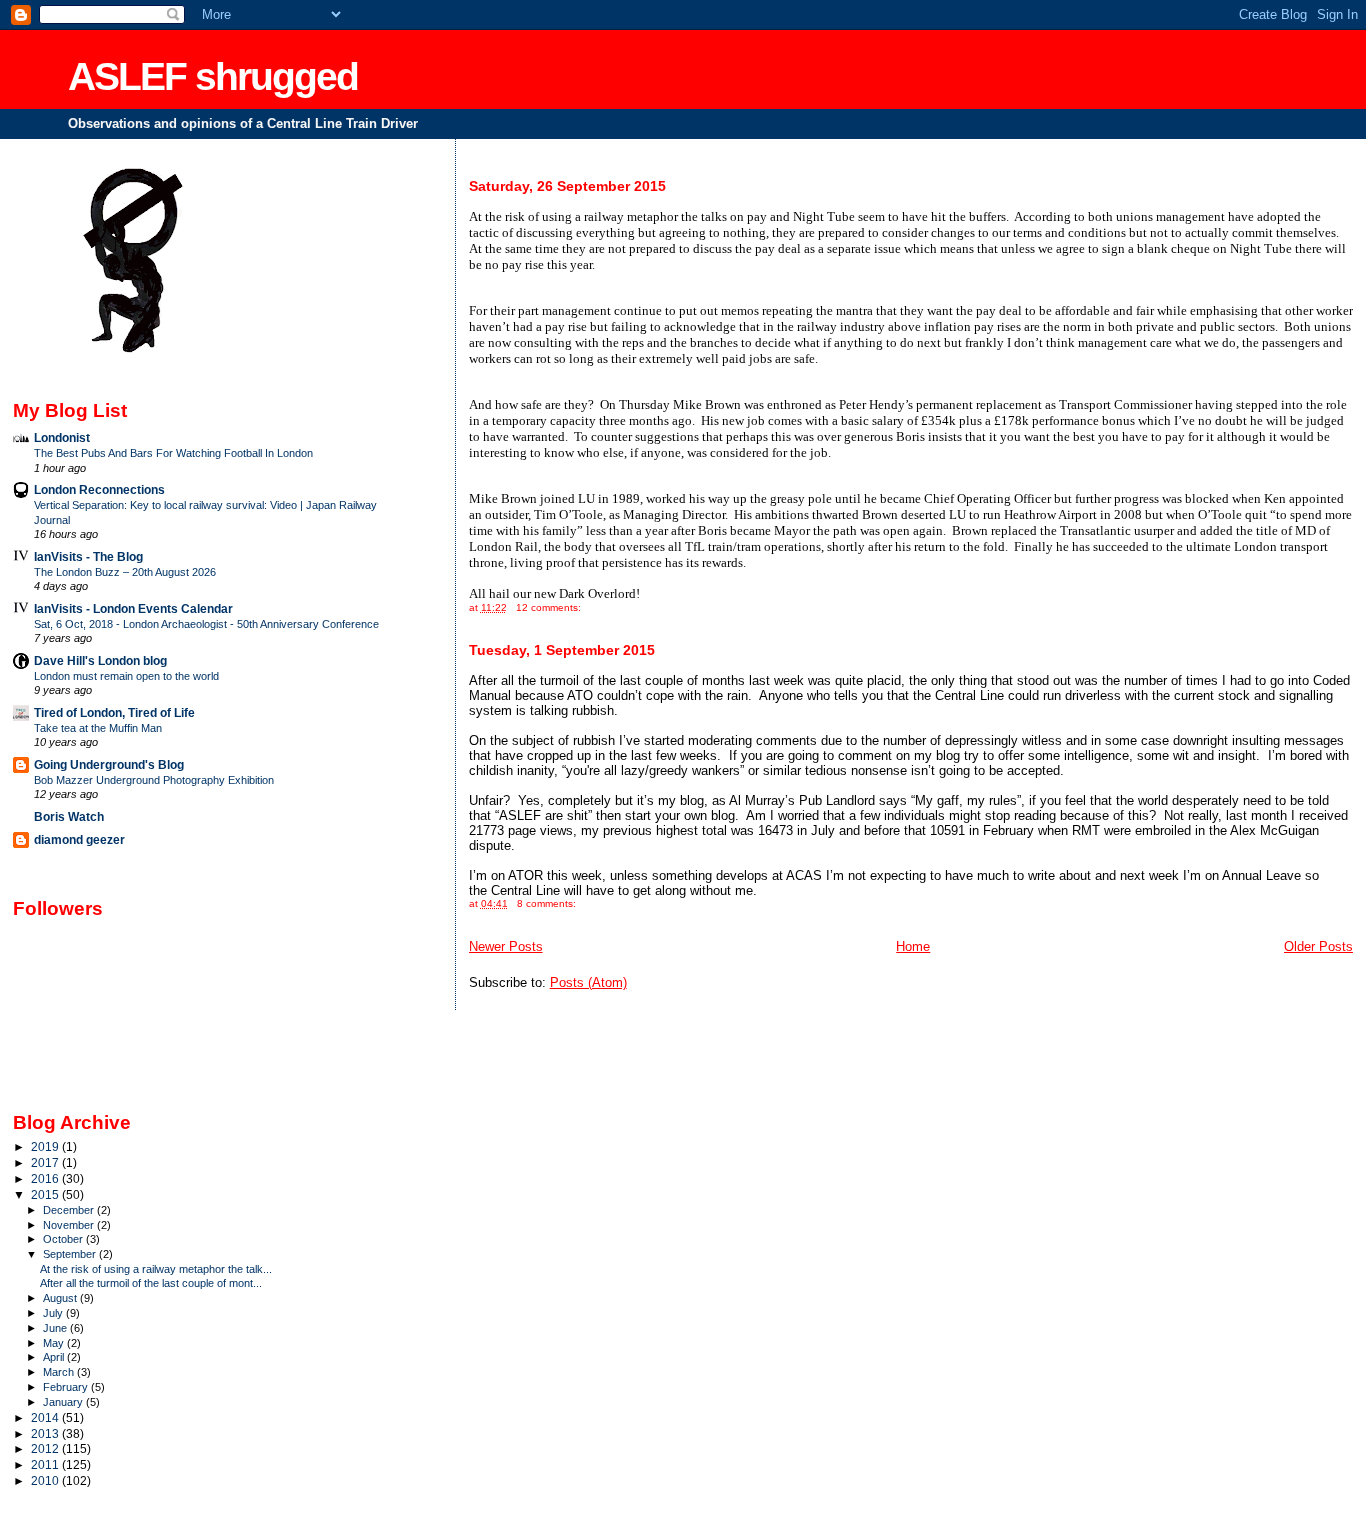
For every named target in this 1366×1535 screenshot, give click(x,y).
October (64, 1239)
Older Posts (1318, 946)
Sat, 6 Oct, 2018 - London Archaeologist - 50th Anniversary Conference (206, 624)
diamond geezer (79, 839)
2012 (46, 1448)
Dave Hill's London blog (100, 660)
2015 (46, 1194)
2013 (46, 1433)
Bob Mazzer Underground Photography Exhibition (154, 780)
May (55, 1343)
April (55, 1357)
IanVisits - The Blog (88, 556)
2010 (46, 1480)
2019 (46, 1146)
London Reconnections (99, 489)
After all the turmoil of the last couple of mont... (151, 1283)
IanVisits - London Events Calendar (133, 608)
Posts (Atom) (588, 982)
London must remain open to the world (126, 676)
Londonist (62, 437)
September (71, 1254)
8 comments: (548, 903)
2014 (46, 1417)
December (70, 1210)
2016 (46, 1178)
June (56, 1328)
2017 (46, 1162)
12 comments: (550, 607)
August (61, 1298)
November (70, 1225)
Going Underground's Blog (109, 764)
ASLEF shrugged (213, 76)
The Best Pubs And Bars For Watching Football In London (173, 453)
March (60, 1372)
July (54, 1313)
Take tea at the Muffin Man (98, 728)
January (64, 1402)
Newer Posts (506, 946)
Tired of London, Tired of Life (114, 712)
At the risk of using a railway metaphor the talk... (156, 1269)
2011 (46, 1464)
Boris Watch (69, 816)
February (67, 1387)
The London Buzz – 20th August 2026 (125, 572)
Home (913, 946)
